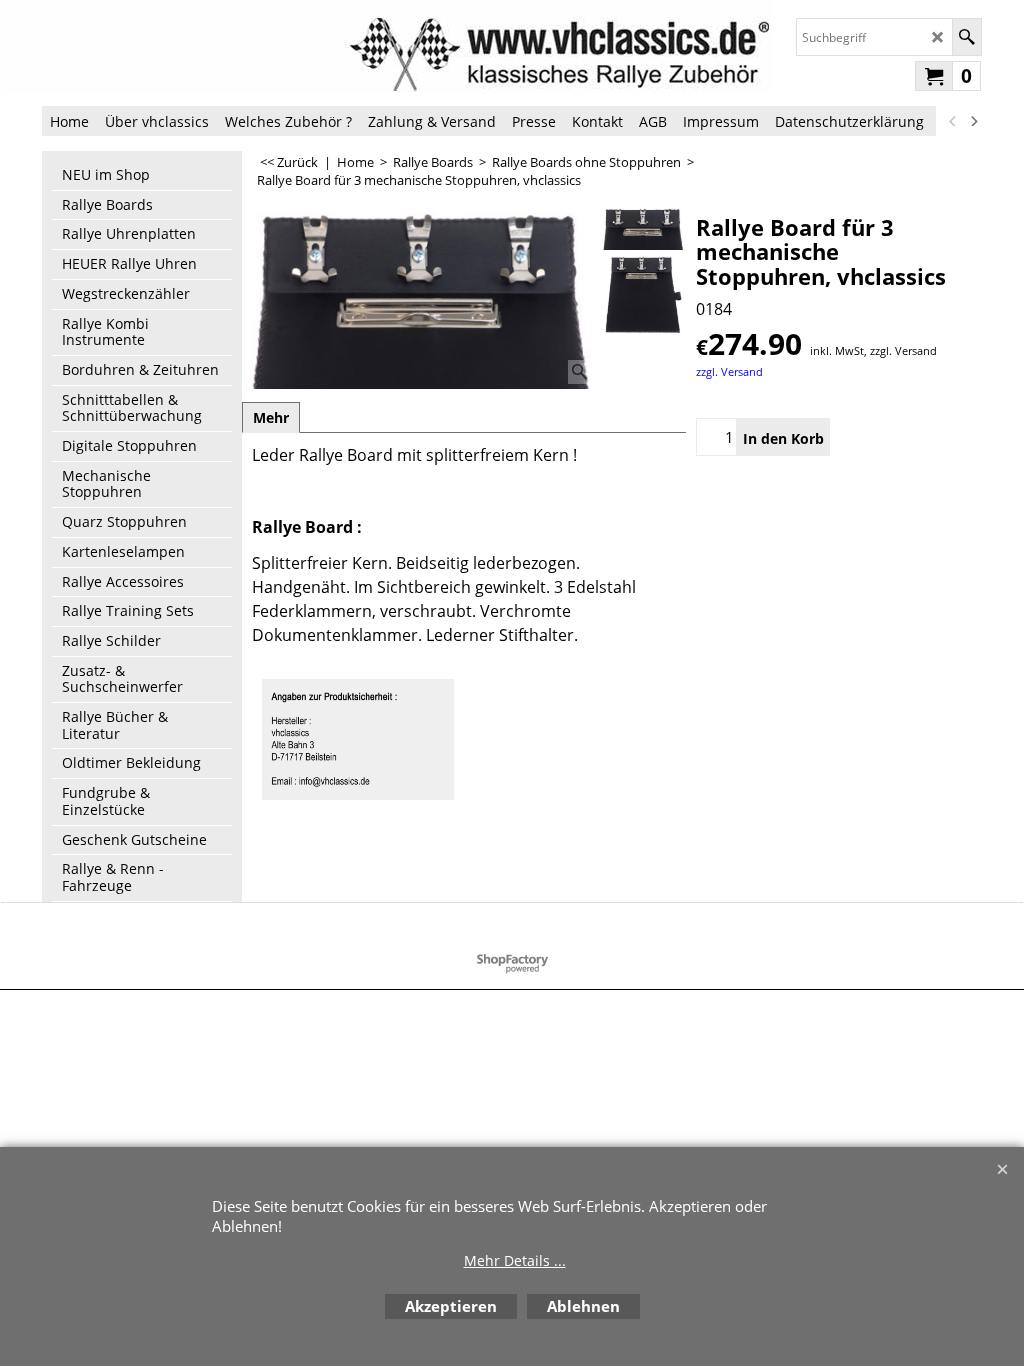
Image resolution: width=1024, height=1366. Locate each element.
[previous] (953, 121)
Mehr (271, 417)
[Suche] (966, 37)
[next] (973, 121)
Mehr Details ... (515, 1260)
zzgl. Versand (729, 371)
